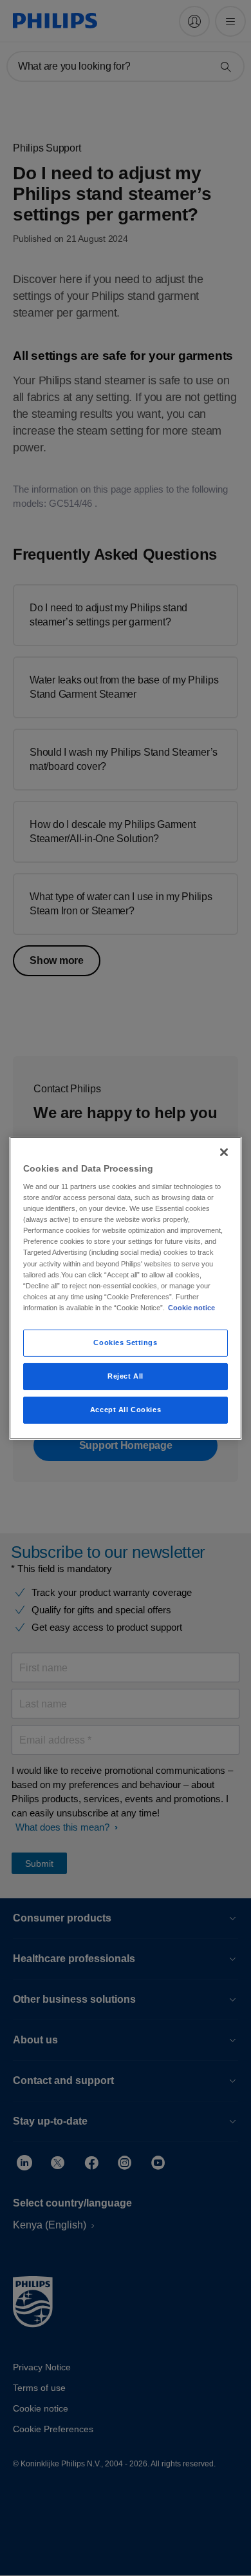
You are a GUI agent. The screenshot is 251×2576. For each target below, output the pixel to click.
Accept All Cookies (126, 1410)
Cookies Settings (125, 1342)
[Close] (224, 1152)
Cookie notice (191, 1308)
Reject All (126, 1376)
